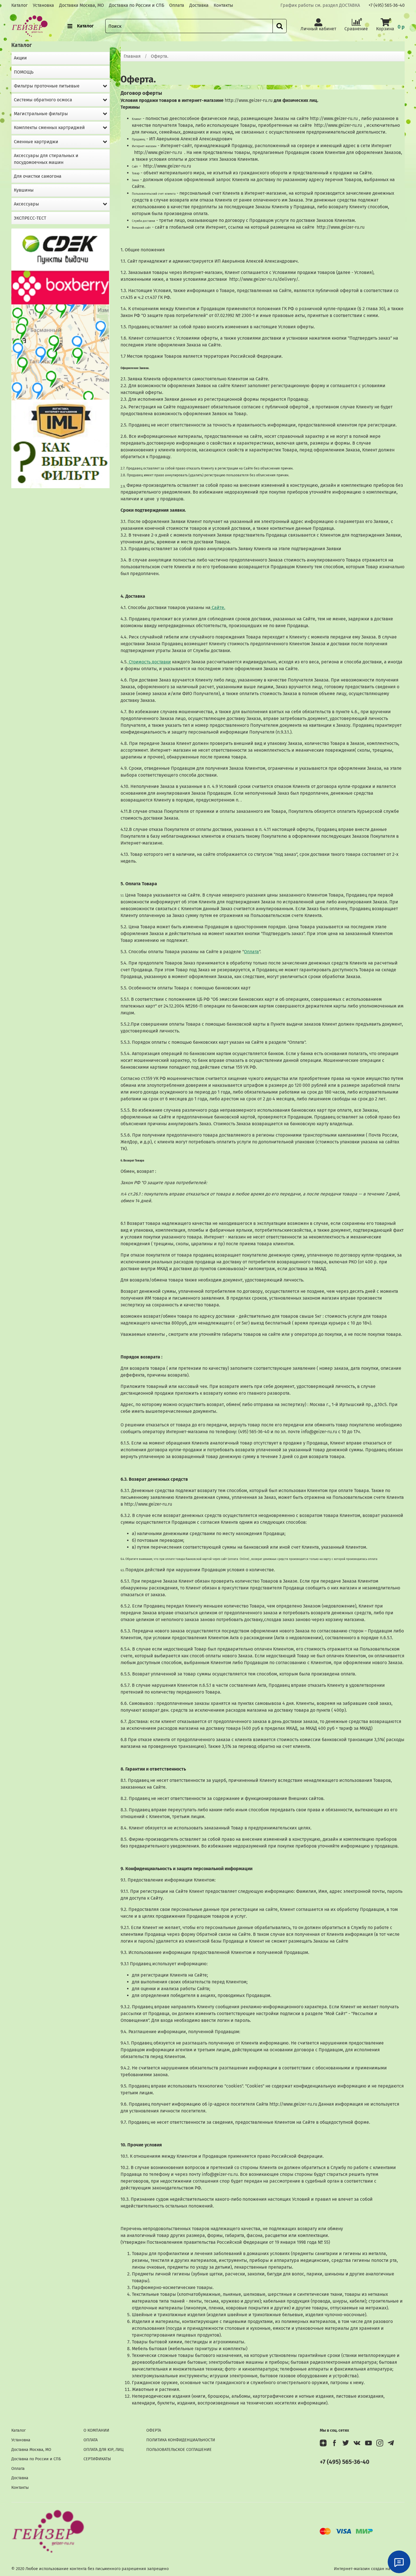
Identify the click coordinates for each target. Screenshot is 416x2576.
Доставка (199, 5)
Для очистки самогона (38, 176)
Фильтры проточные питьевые (47, 86)
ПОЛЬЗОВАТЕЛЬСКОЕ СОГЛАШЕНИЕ (179, 2450)
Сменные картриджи (36, 142)
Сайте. (218, 607)
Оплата (177, 5)
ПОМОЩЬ (24, 72)
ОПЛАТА (91, 2440)
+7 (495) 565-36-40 (387, 5)
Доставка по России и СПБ (137, 5)
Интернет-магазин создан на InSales (369, 2569)
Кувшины (24, 190)
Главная (132, 56)
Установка (43, 5)
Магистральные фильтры (41, 114)
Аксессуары (26, 204)
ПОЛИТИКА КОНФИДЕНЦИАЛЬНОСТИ (181, 2440)
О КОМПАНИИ (96, 2430)
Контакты (223, 5)
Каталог (20, 5)
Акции (20, 58)
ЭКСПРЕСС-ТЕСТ (30, 218)
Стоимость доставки (149, 662)
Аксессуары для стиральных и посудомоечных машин (46, 159)
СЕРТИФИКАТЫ (97, 2459)
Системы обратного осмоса (43, 100)
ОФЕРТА (154, 2430)
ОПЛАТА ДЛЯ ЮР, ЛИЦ (104, 2450)
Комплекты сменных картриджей (49, 127)
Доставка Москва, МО (82, 5)
